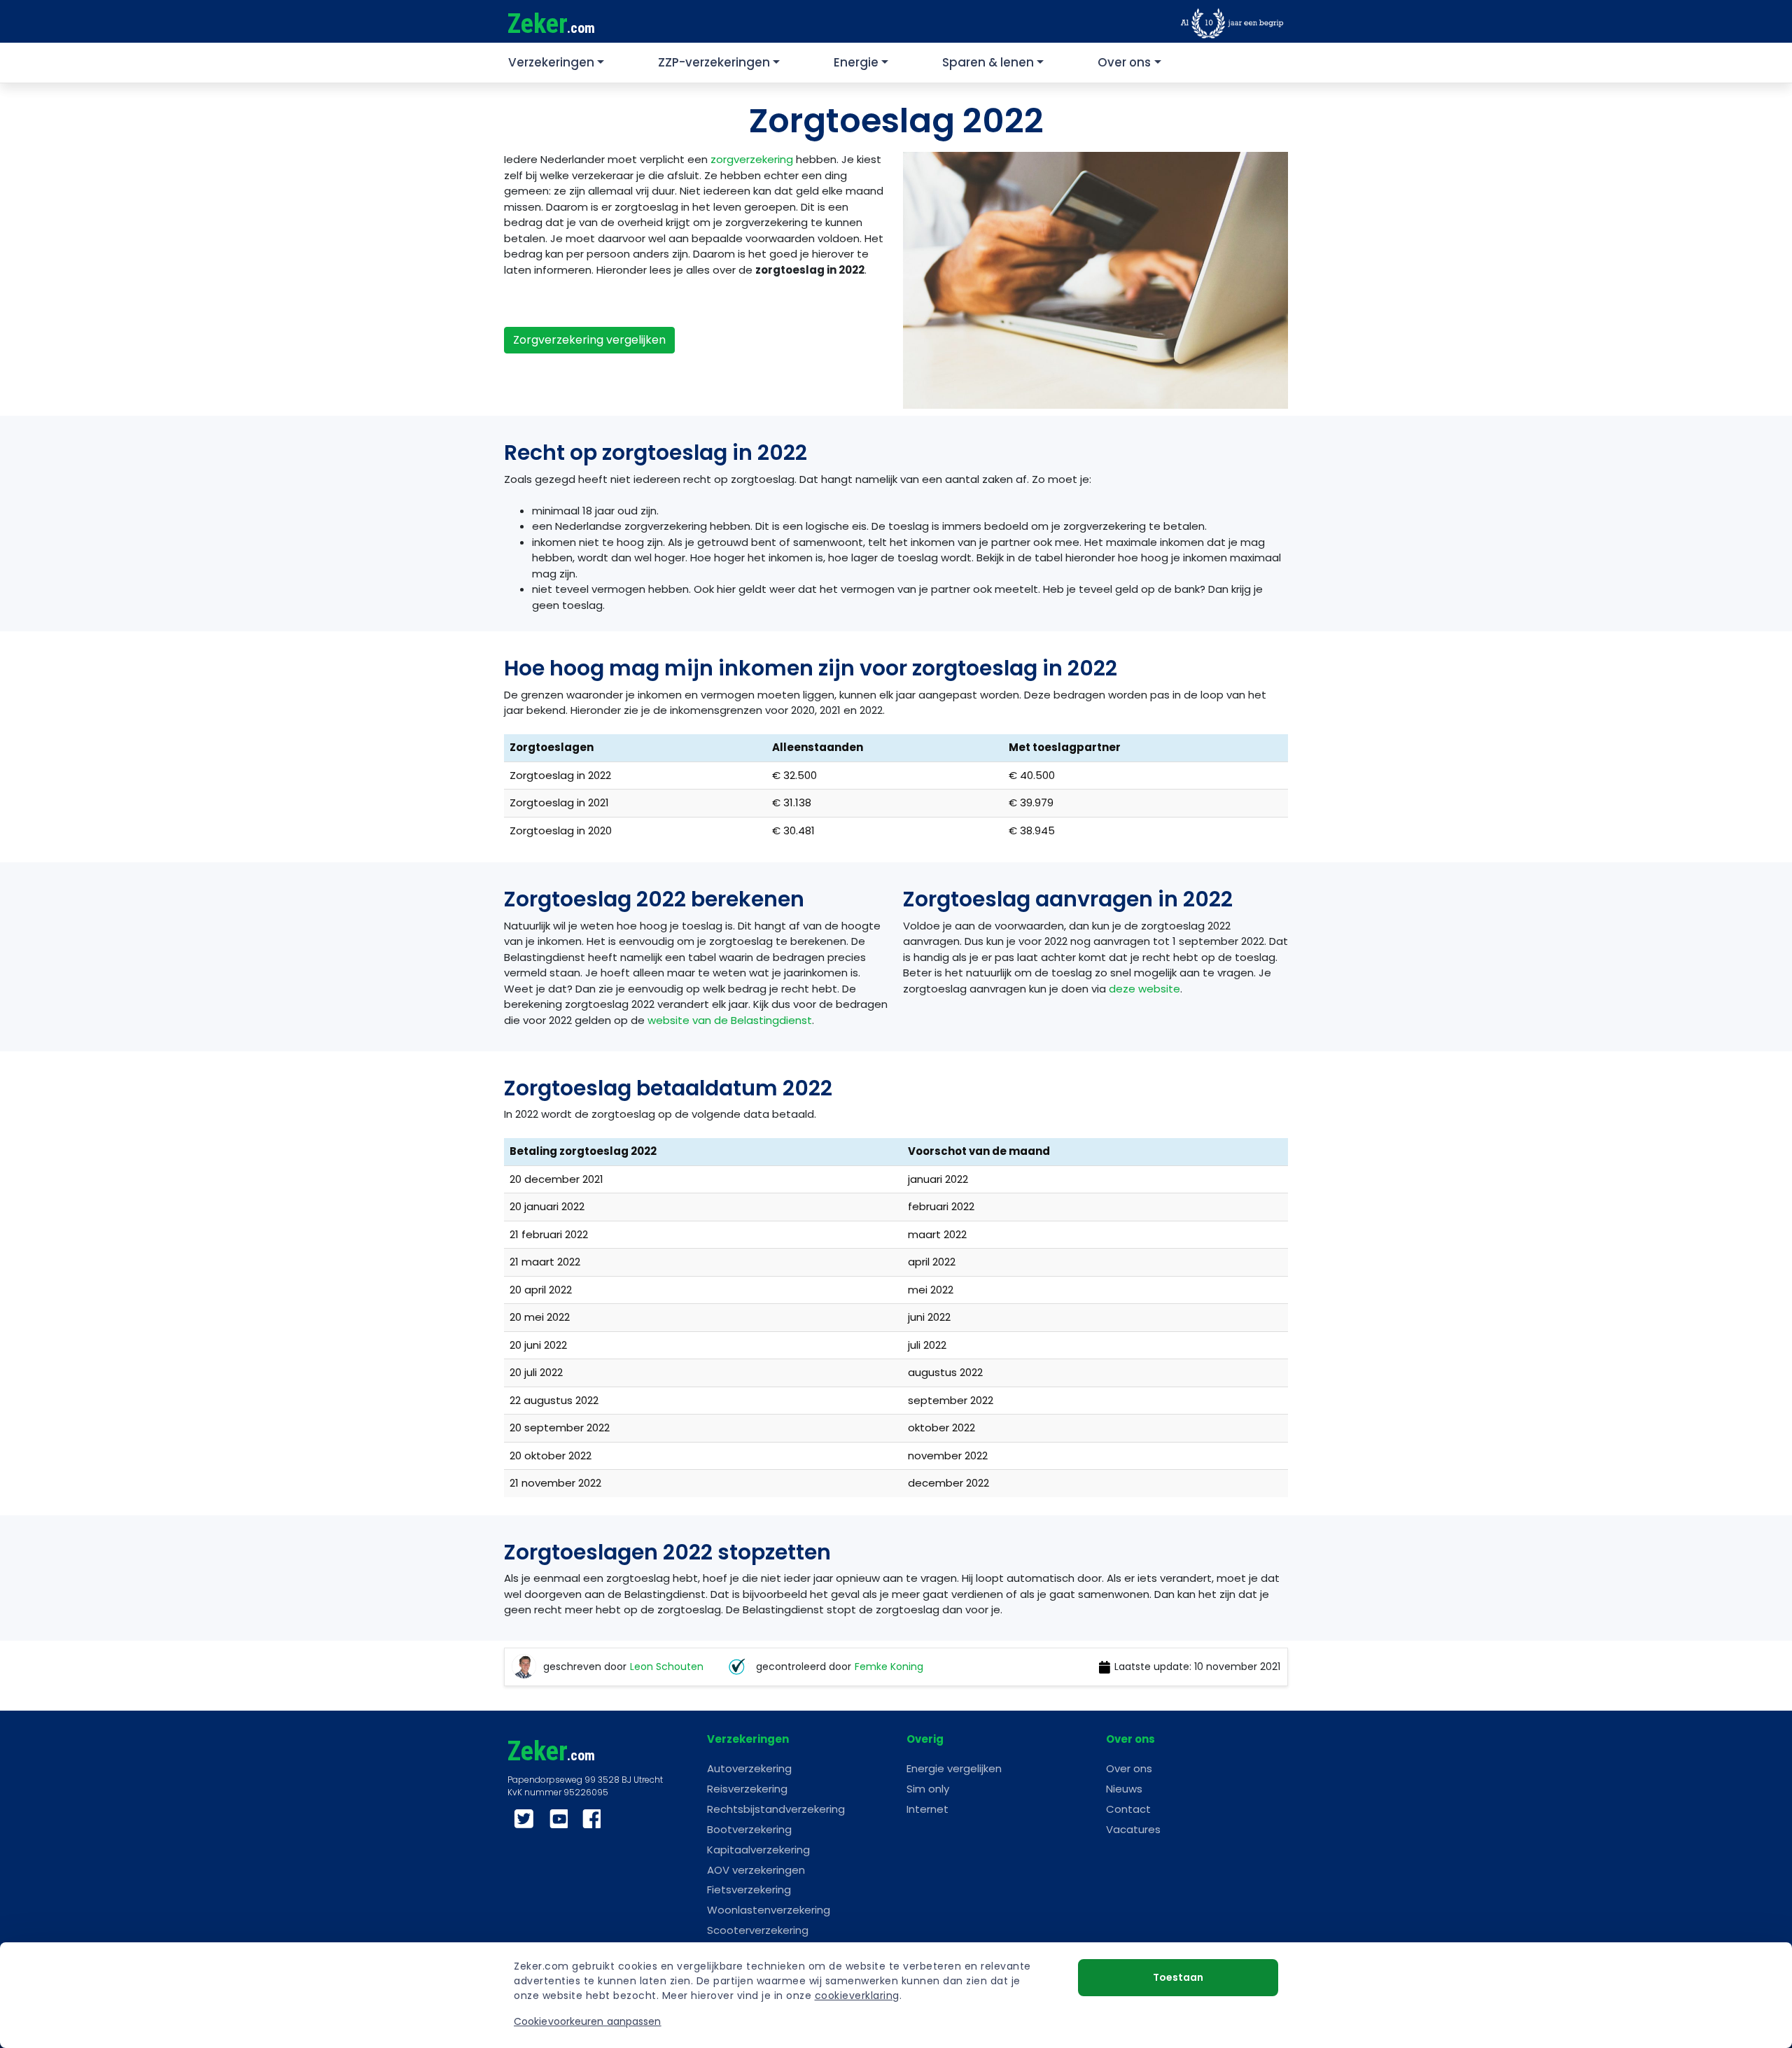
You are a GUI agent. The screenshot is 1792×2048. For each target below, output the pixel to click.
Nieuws (1124, 1789)
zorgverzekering (752, 159)
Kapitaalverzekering (758, 1850)
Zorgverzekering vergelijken (589, 340)
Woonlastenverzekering (769, 1910)
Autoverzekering (749, 1768)
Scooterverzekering (758, 1930)
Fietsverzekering (749, 1889)
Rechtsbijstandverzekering (776, 1809)
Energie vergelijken (954, 1768)
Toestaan (1178, 1977)
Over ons (1124, 62)
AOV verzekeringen (756, 1870)
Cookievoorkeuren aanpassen (588, 2021)
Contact (1128, 1809)
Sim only (928, 1789)
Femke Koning (889, 1667)
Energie (856, 62)
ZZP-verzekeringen (714, 62)
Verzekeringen (551, 62)
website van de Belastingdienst (730, 1020)
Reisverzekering (747, 1789)
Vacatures (1133, 1829)
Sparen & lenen (988, 62)
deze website (1144, 989)
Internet (927, 1809)
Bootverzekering (749, 1829)
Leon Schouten (667, 1667)
